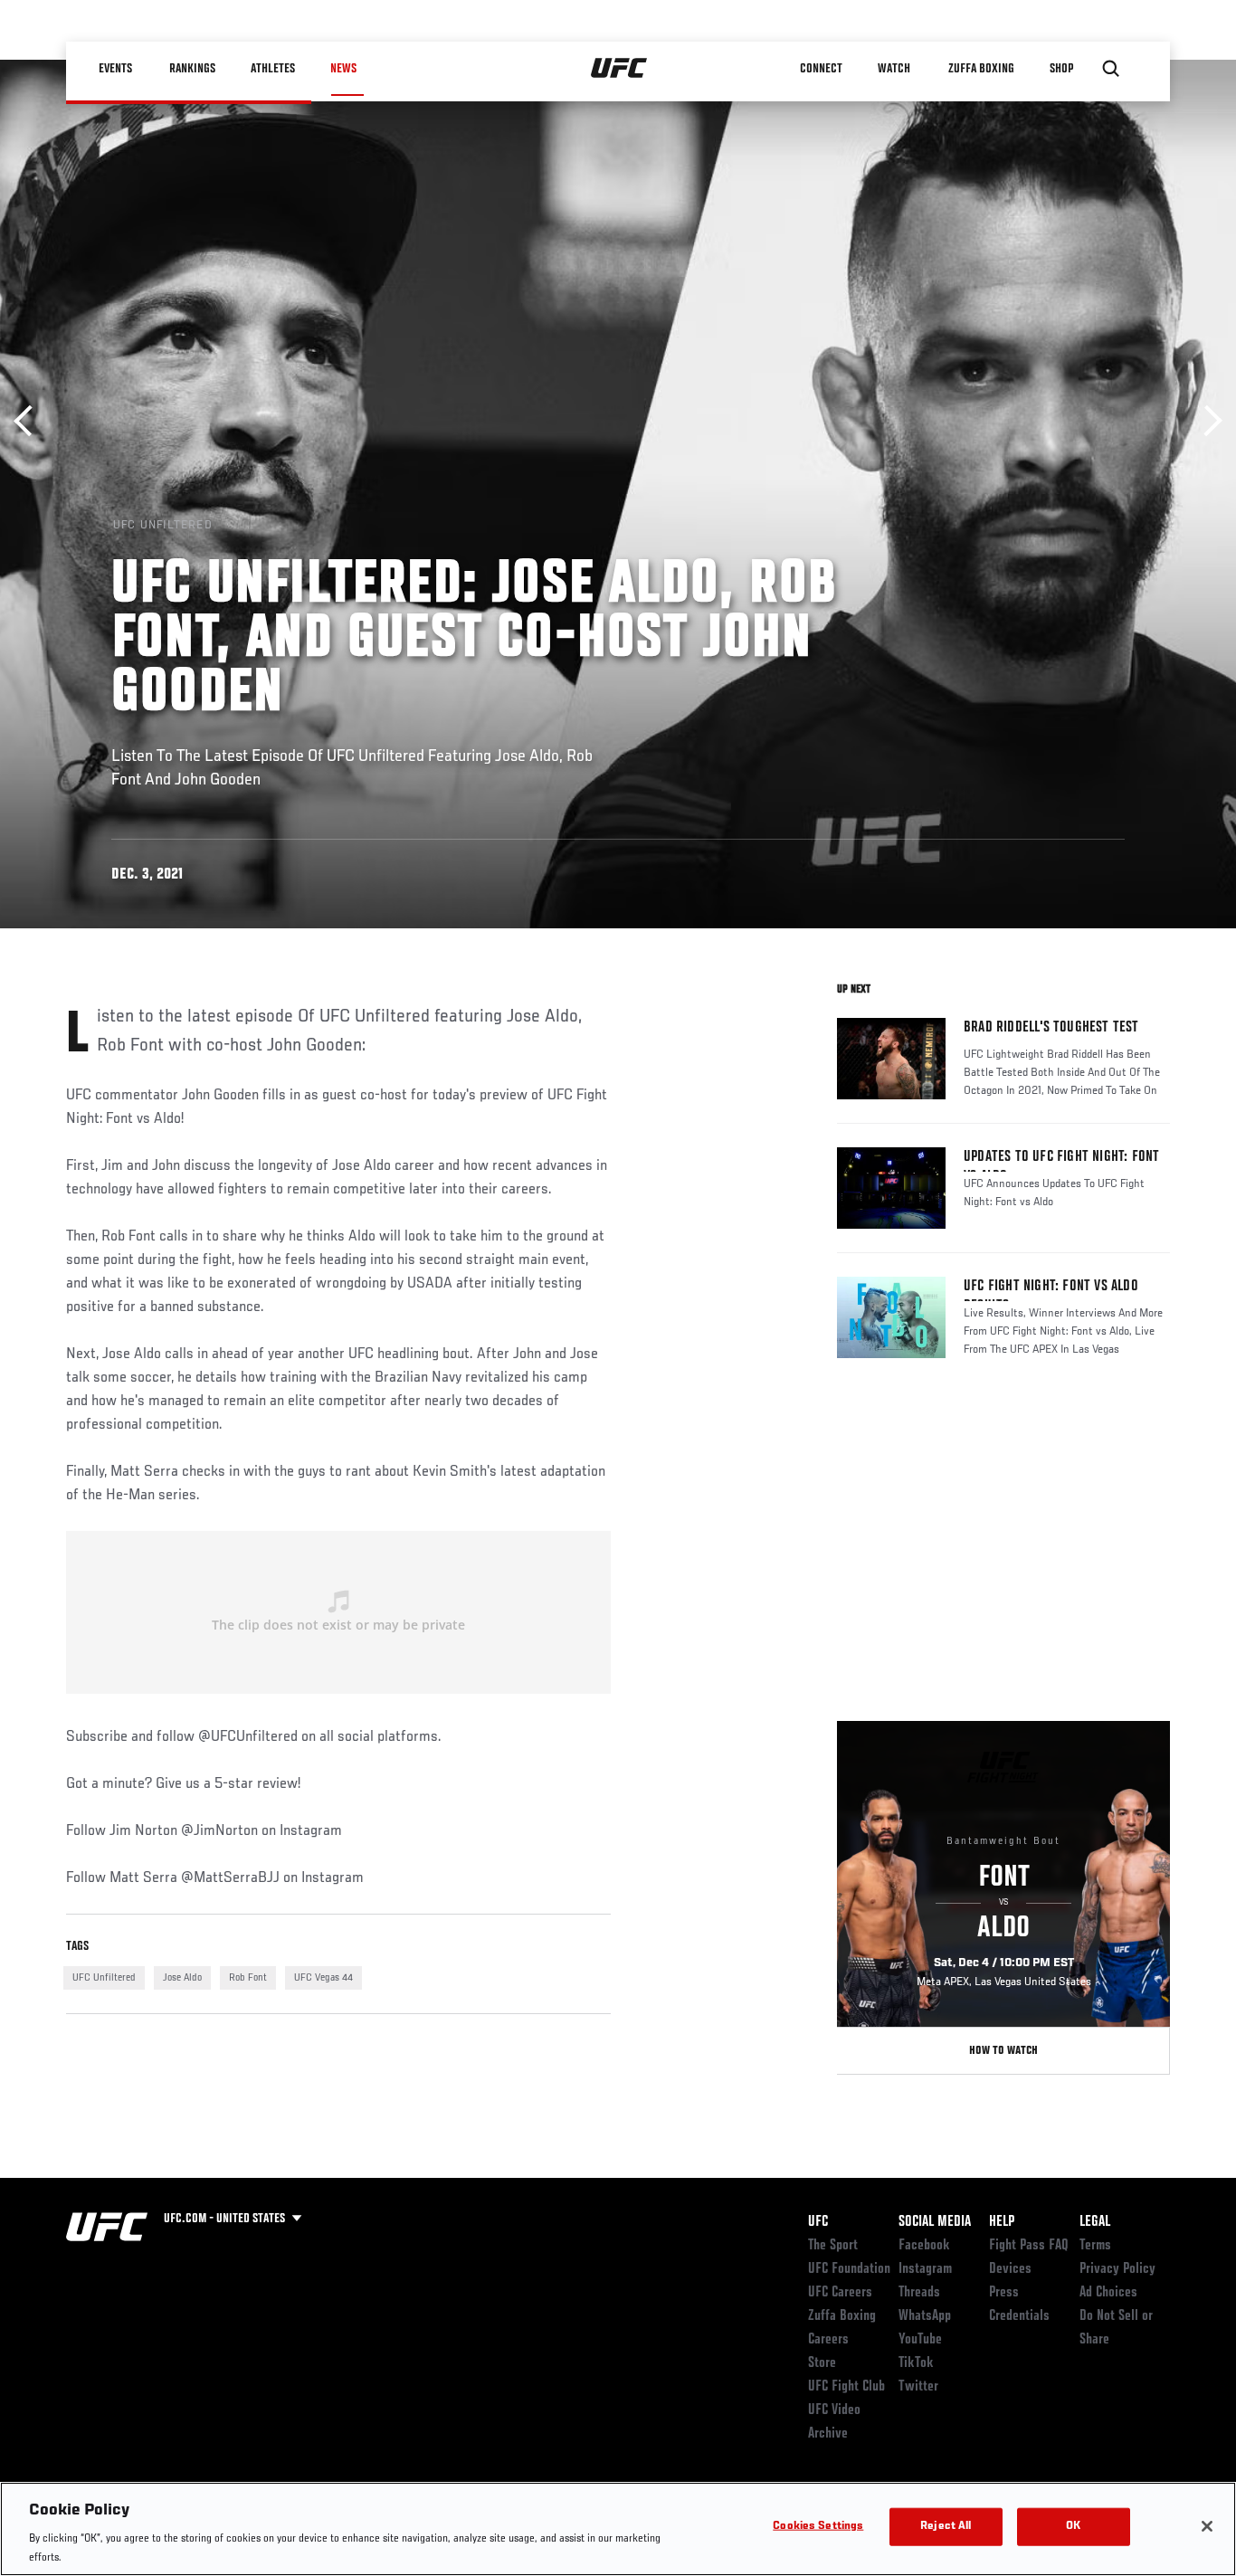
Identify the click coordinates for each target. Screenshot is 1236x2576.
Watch (894, 69)
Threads (919, 2293)
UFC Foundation (849, 2269)
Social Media (935, 2222)
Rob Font (248, 1978)
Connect (821, 69)
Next (1207, 421)
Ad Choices (1108, 2293)
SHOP (1061, 69)
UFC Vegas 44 (323, 1978)
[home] (619, 69)
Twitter (918, 2387)
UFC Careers (840, 2293)
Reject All (946, 2527)
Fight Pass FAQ (1029, 2246)
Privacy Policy (1117, 2269)
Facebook (924, 2246)
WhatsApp (925, 2316)
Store (822, 2363)
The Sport (833, 2246)
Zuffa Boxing (981, 69)
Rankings (192, 69)
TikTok (916, 2363)
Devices (1010, 2269)
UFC (818, 2222)
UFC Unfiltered (104, 1978)
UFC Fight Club (846, 2387)
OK (1073, 2527)
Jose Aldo (182, 1978)
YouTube (920, 2340)
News (343, 69)
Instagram (925, 2269)
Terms (1095, 2246)
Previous (29, 421)
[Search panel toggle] (1111, 69)
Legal (1095, 2222)
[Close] (1207, 2526)
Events (115, 69)
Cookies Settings (818, 2527)
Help (1002, 2222)
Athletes (273, 69)
